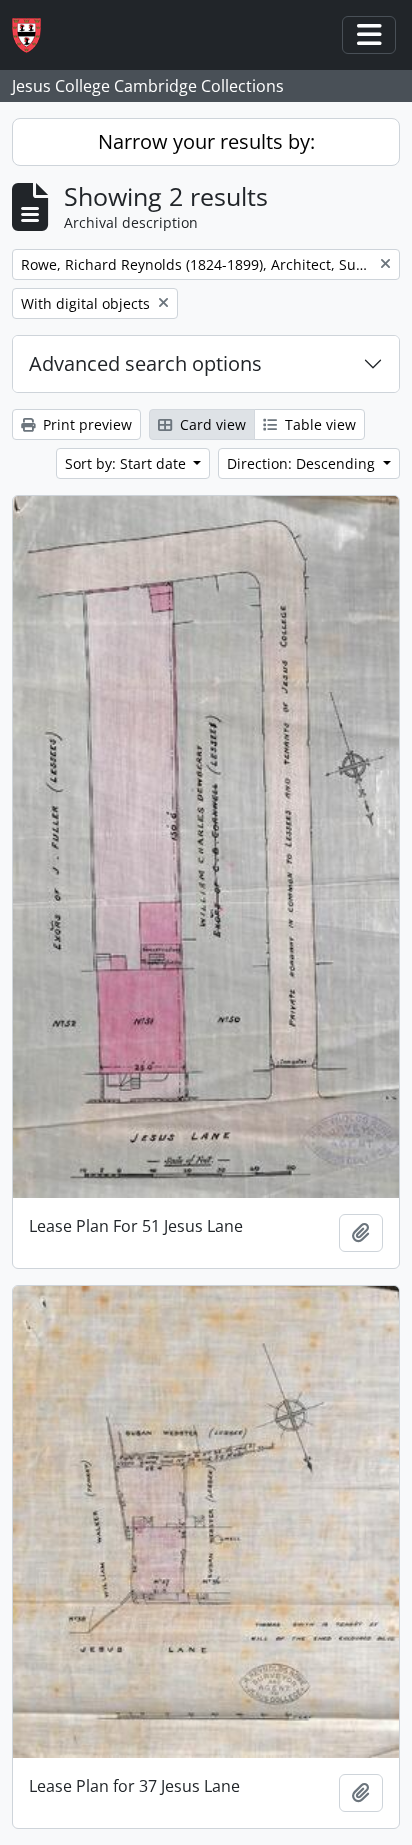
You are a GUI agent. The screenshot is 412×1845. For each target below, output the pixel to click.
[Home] (34, 35)
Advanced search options (145, 363)
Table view (318, 424)
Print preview (85, 424)
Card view (211, 424)
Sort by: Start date (127, 463)
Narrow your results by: (206, 141)
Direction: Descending (303, 463)
